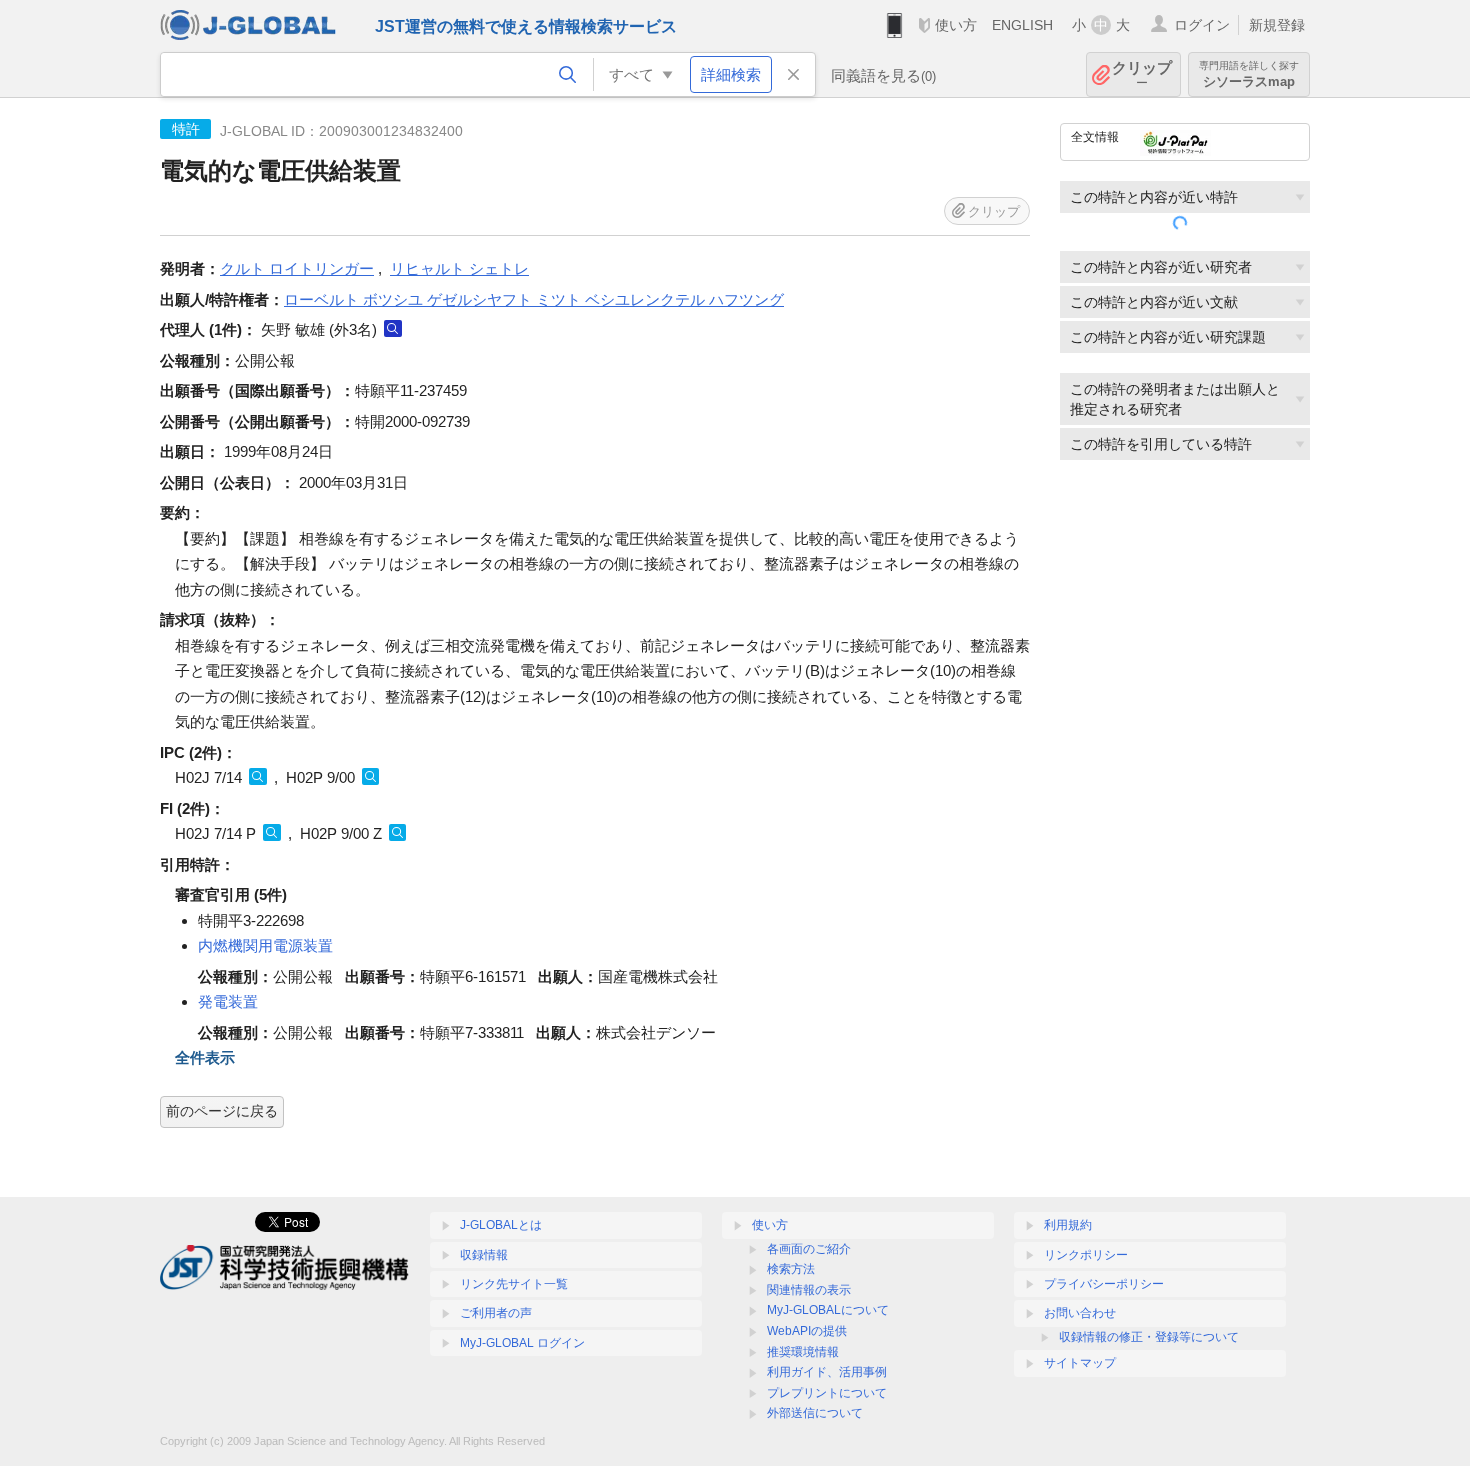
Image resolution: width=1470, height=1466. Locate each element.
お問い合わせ (1080, 1313)
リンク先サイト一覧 (514, 1284)
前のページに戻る (222, 1111)
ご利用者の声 (496, 1313)
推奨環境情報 (803, 1352)
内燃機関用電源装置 (265, 945)
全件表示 (205, 1057)
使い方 (956, 25)
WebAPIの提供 (807, 1331)
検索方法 (791, 1269)
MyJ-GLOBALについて (828, 1310)
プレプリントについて (827, 1393)
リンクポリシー (1086, 1255)
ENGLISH (1022, 25)
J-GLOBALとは (501, 1225)
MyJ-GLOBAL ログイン (522, 1343)
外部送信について (815, 1413)
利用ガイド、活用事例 (827, 1372)
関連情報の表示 (809, 1290)
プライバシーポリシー (1104, 1284)
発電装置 (228, 1001)
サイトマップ (1080, 1363)
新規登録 (1277, 25)
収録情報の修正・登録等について (1149, 1337)
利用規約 (1068, 1225)
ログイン (1202, 25)
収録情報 (484, 1255)
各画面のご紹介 (809, 1249)
